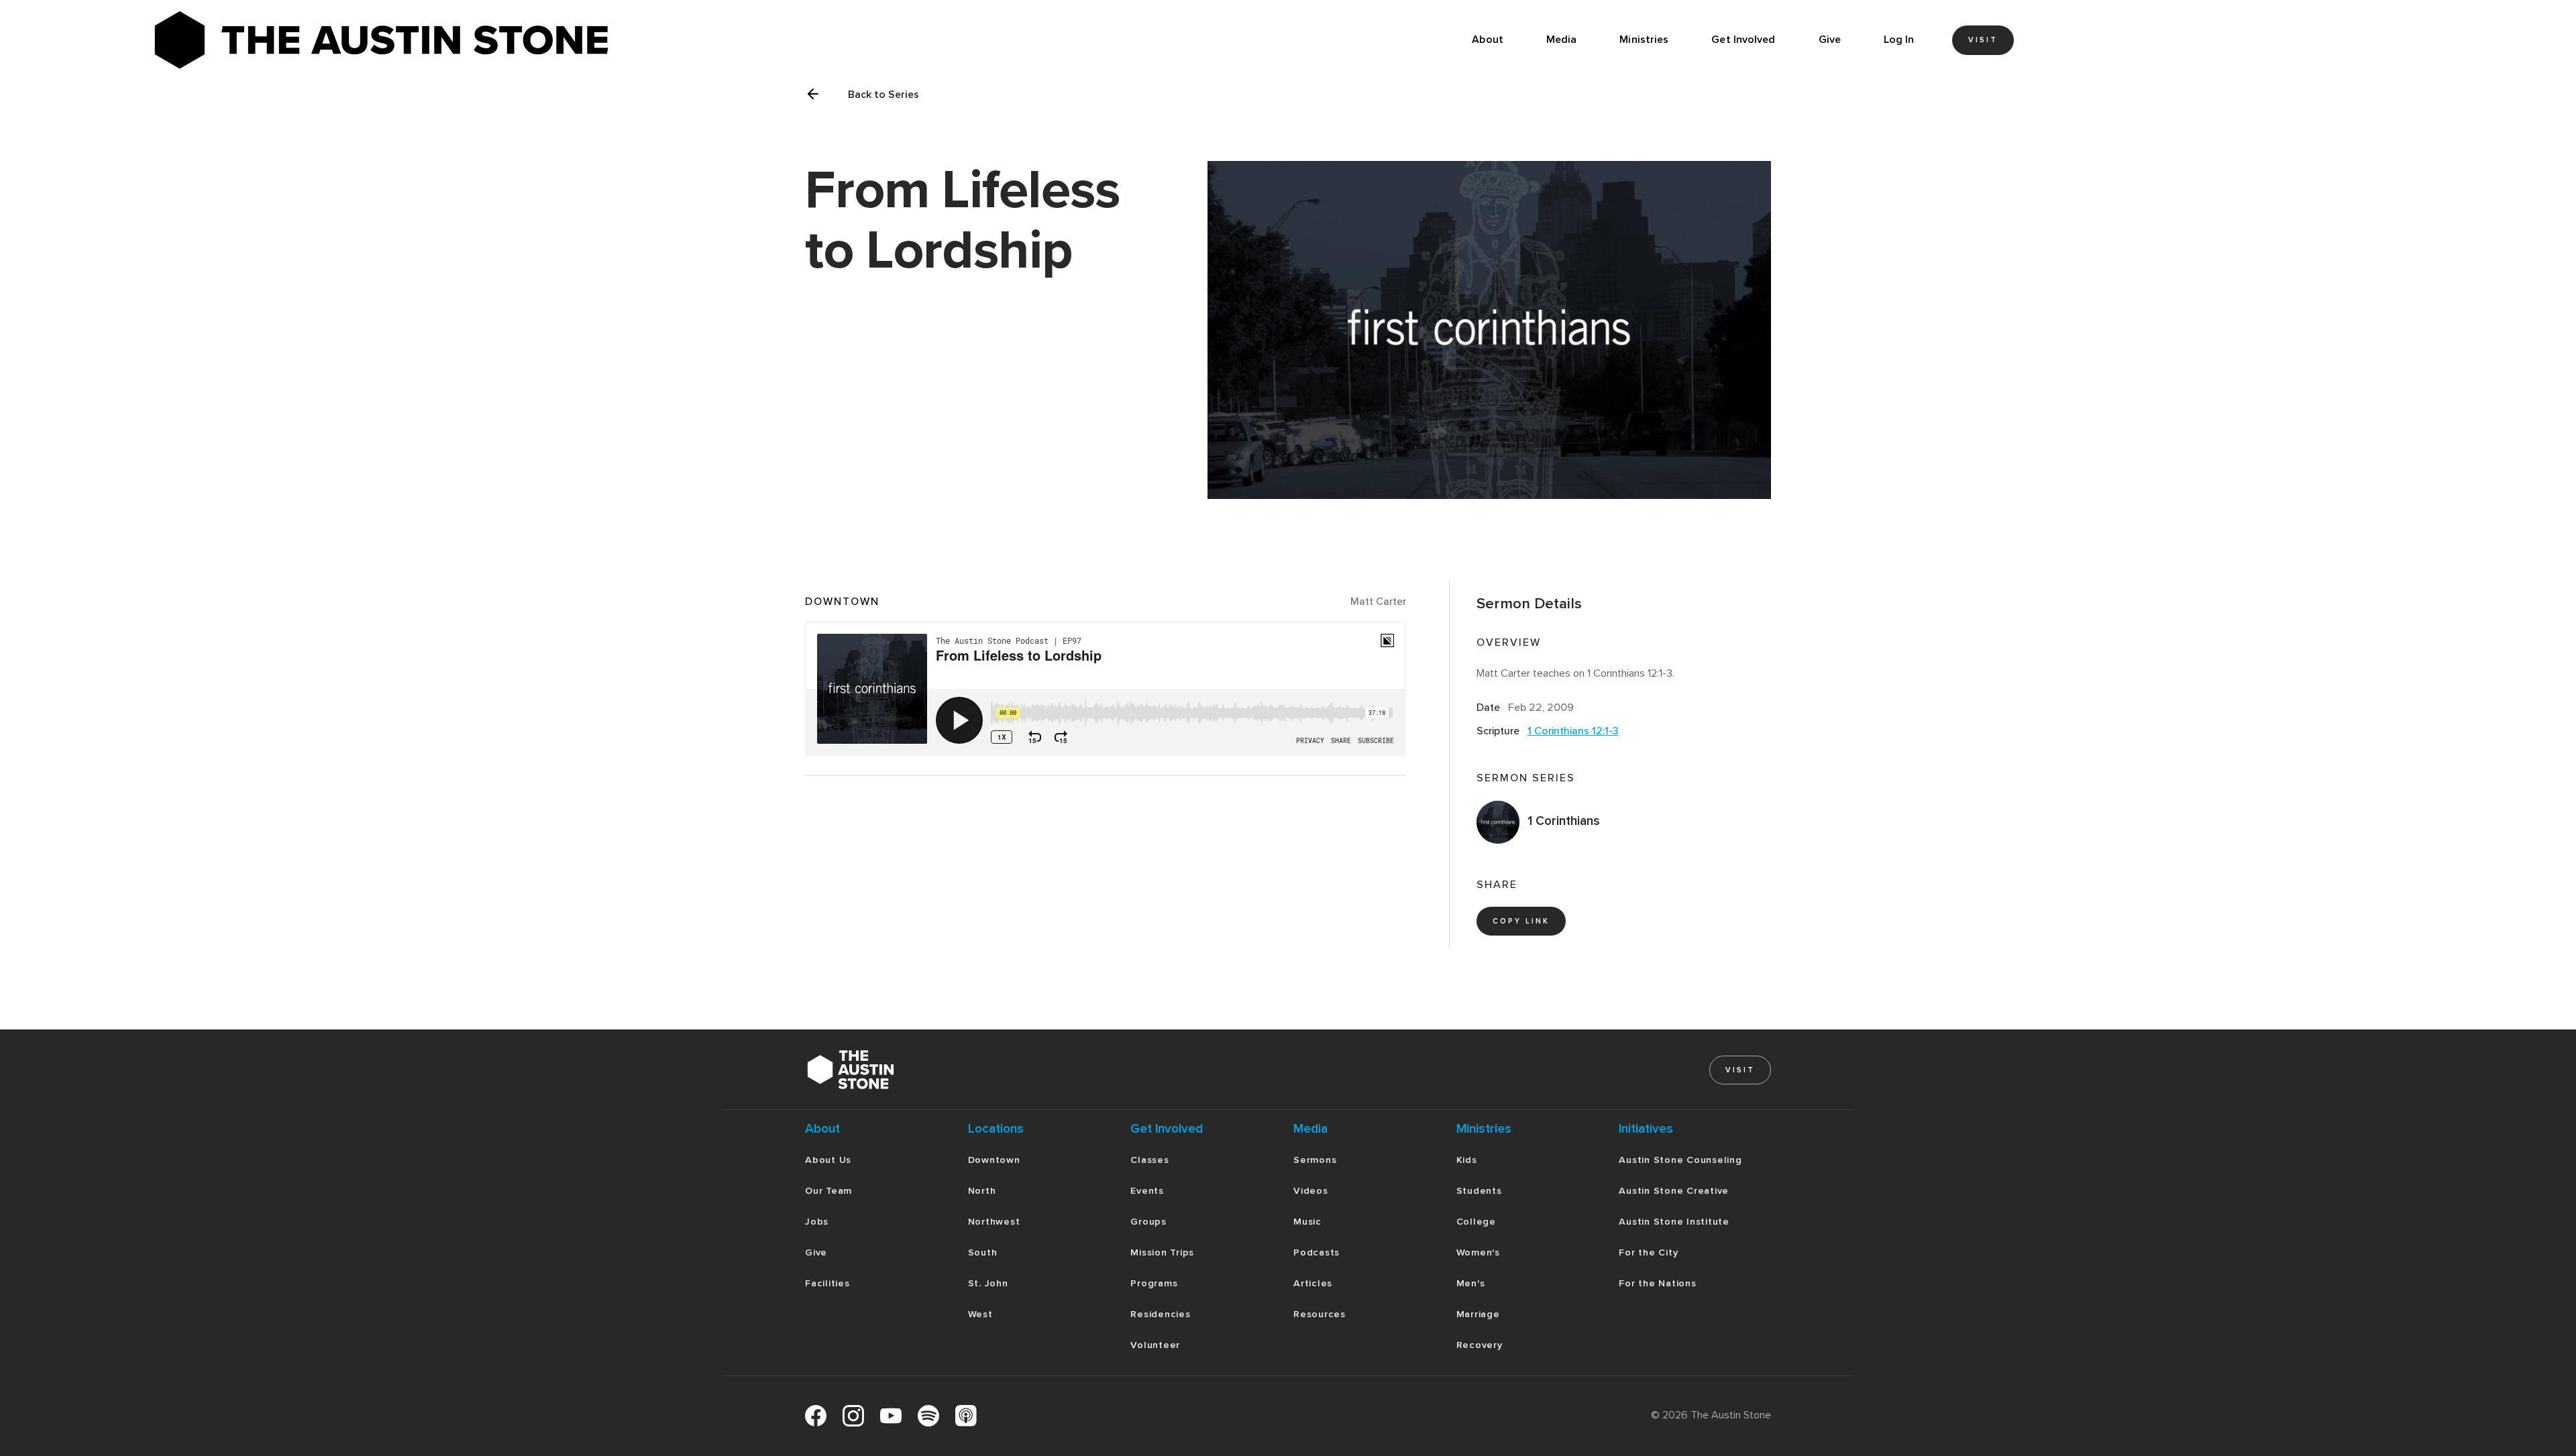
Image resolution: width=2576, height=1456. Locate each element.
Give (1830, 40)
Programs (1154, 1283)
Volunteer (1155, 1345)
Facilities (827, 1283)
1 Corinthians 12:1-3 (1573, 731)
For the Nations (1657, 1283)
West (980, 1314)
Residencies (1160, 1314)
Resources (1320, 1314)
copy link (1521, 921)
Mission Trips (1162, 1252)
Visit (1983, 40)
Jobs (817, 1222)
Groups (1148, 1222)
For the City (1648, 1252)
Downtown (994, 1160)
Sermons (1315, 1160)
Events (1147, 1191)
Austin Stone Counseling (1680, 1160)
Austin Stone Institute (1674, 1222)
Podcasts (1317, 1252)
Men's (1471, 1283)
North (982, 1191)
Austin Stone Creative (1674, 1191)
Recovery (1480, 1345)
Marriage (1478, 1314)
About (1488, 40)
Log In (1899, 40)
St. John (988, 1283)
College (1476, 1222)
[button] (1562, 40)
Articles (1313, 1283)
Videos (1311, 1191)
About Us (828, 1160)
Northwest (994, 1222)
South (983, 1252)
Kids (1467, 1160)
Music (1307, 1222)
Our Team (828, 1191)
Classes (1149, 1160)
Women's (1478, 1252)
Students (1479, 1191)
